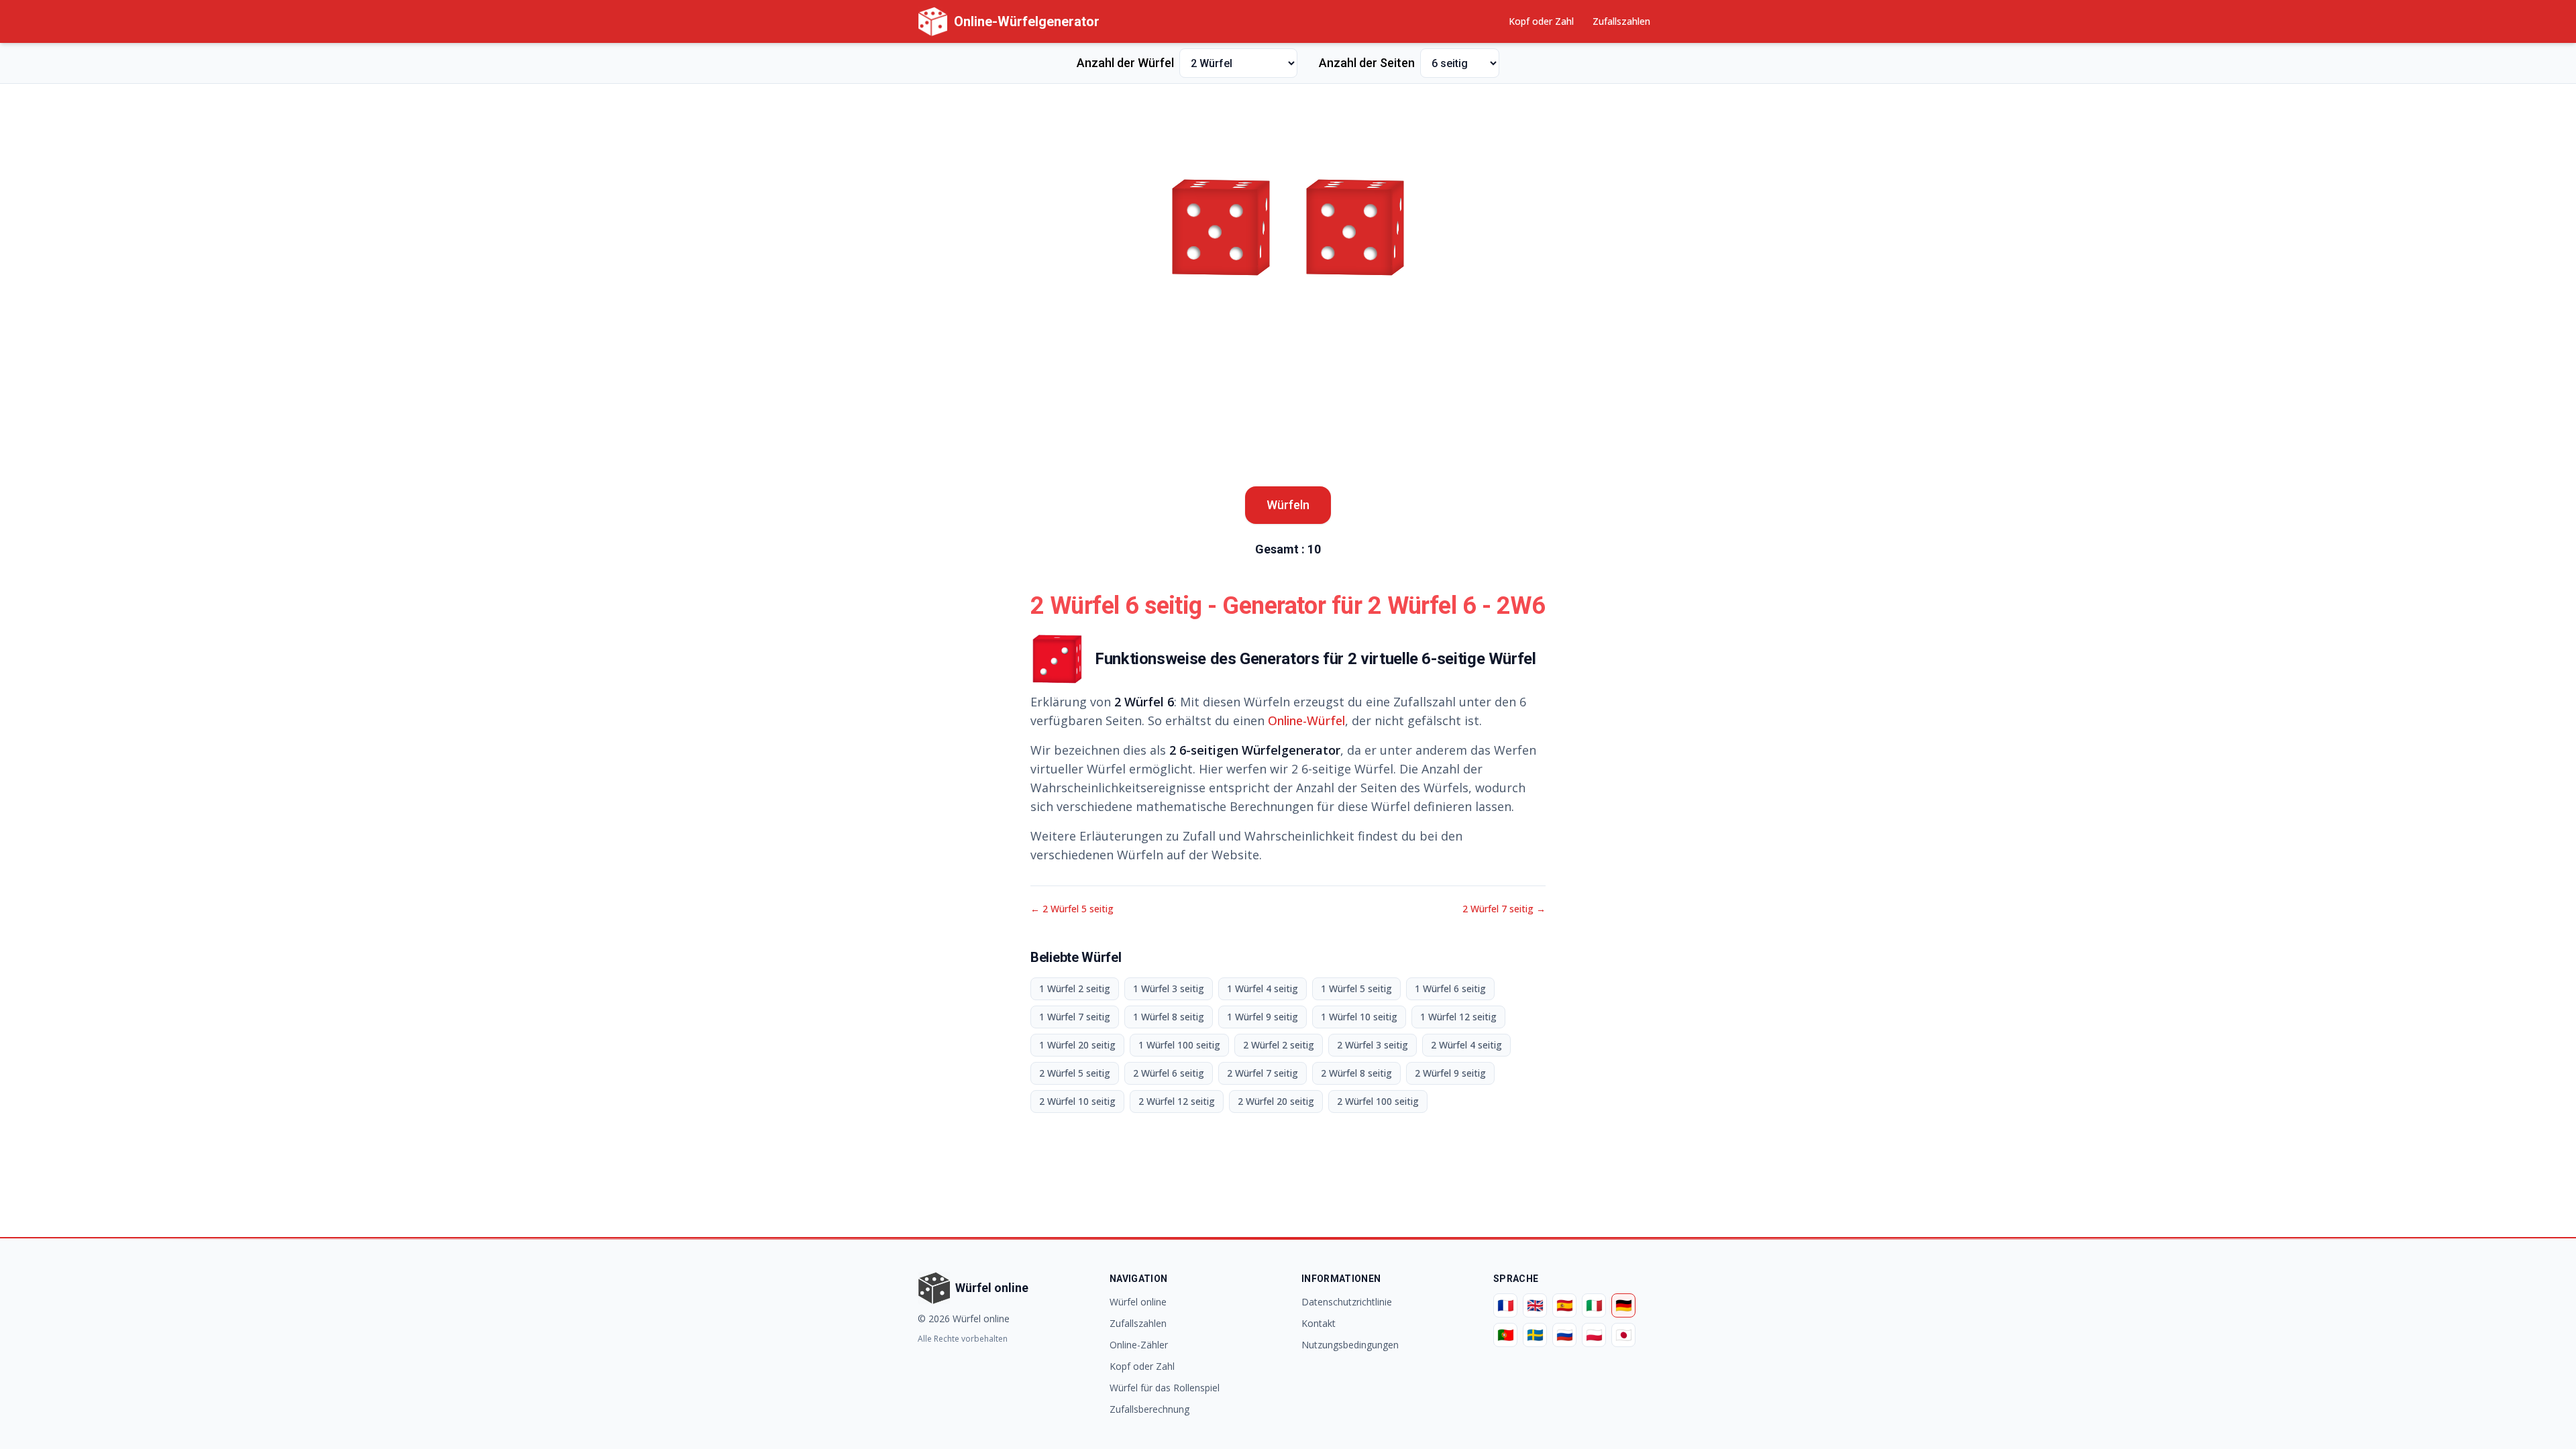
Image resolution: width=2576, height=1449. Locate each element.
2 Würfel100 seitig (1378, 1101)
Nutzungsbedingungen (1350, 1345)
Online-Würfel (1306, 720)
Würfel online (1138, 1302)
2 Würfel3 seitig (1373, 1045)
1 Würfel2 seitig (1075, 988)
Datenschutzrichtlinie (1347, 1302)
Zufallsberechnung (1149, 1409)
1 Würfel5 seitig (1356, 988)
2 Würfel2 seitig (1279, 1045)
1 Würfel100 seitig (1179, 1045)
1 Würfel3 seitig (1169, 988)
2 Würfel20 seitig (1276, 1101)
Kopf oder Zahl (1541, 21)
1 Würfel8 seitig (1169, 1017)
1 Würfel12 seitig (1458, 1017)
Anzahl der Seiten (1367, 63)
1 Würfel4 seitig (1263, 988)
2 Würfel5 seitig (1075, 1073)
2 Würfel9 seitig (1450, 1073)
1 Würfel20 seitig (1077, 1045)
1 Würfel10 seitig (1359, 1017)
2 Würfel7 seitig (1263, 1073)
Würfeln (1288, 505)
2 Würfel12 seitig (1177, 1101)
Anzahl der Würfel (1125, 63)
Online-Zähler (1139, 1345)
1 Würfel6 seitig (1450, 988)
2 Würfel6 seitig (1169, 1073)
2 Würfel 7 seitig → (1504, 909)
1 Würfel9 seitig (1263, 1017)
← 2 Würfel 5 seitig (1072, 909)
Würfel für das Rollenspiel (1165, 1388)
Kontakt (1319, 1323)
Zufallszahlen (1621, 21)
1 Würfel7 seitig (1075, 1017)
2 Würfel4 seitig (1466, 1045)
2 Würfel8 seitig (1356, 1073)
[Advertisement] (1288, 125)
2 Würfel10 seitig (1077, 1101)
